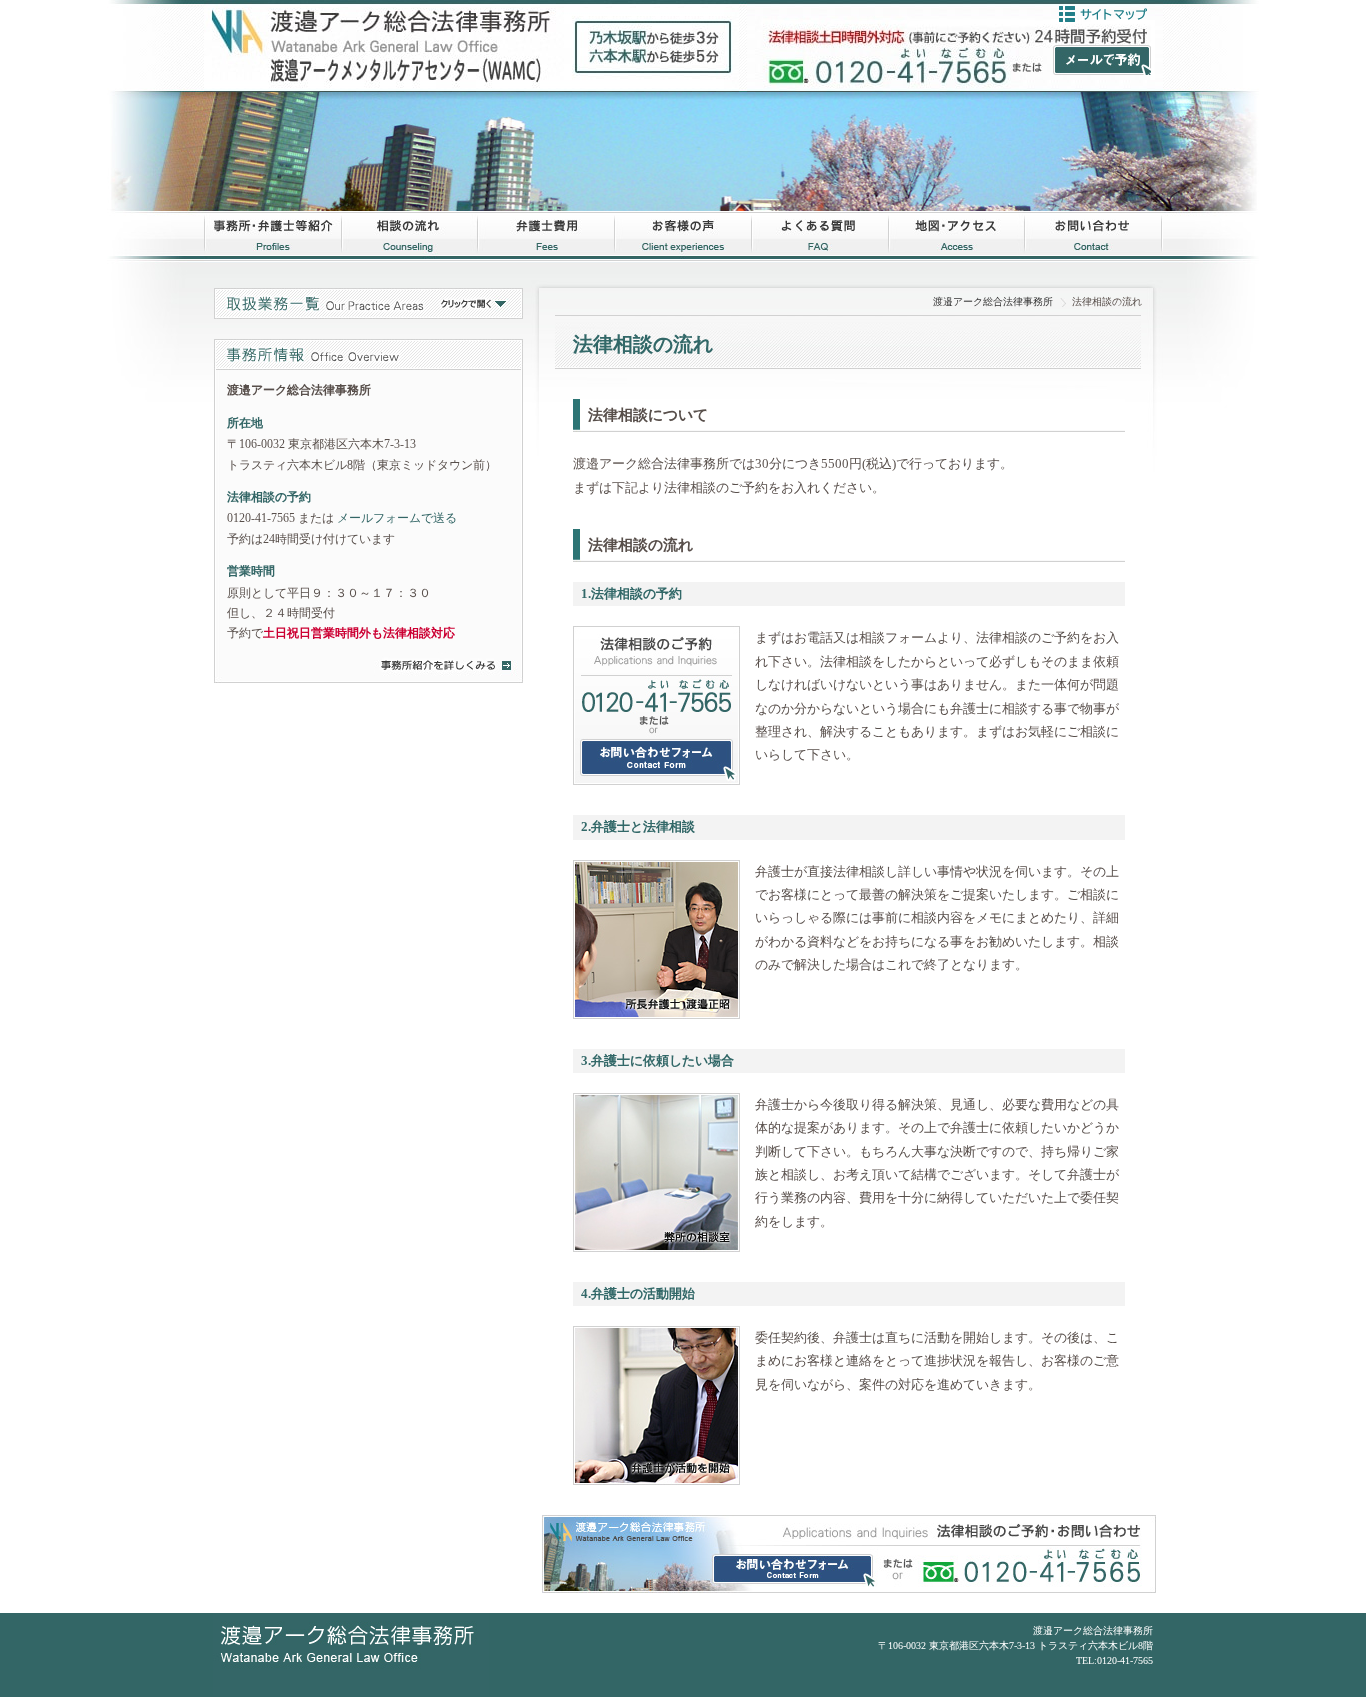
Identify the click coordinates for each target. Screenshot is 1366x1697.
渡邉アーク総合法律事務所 (993, 301)
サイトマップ (1103, 14)
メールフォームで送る (397, 518)
